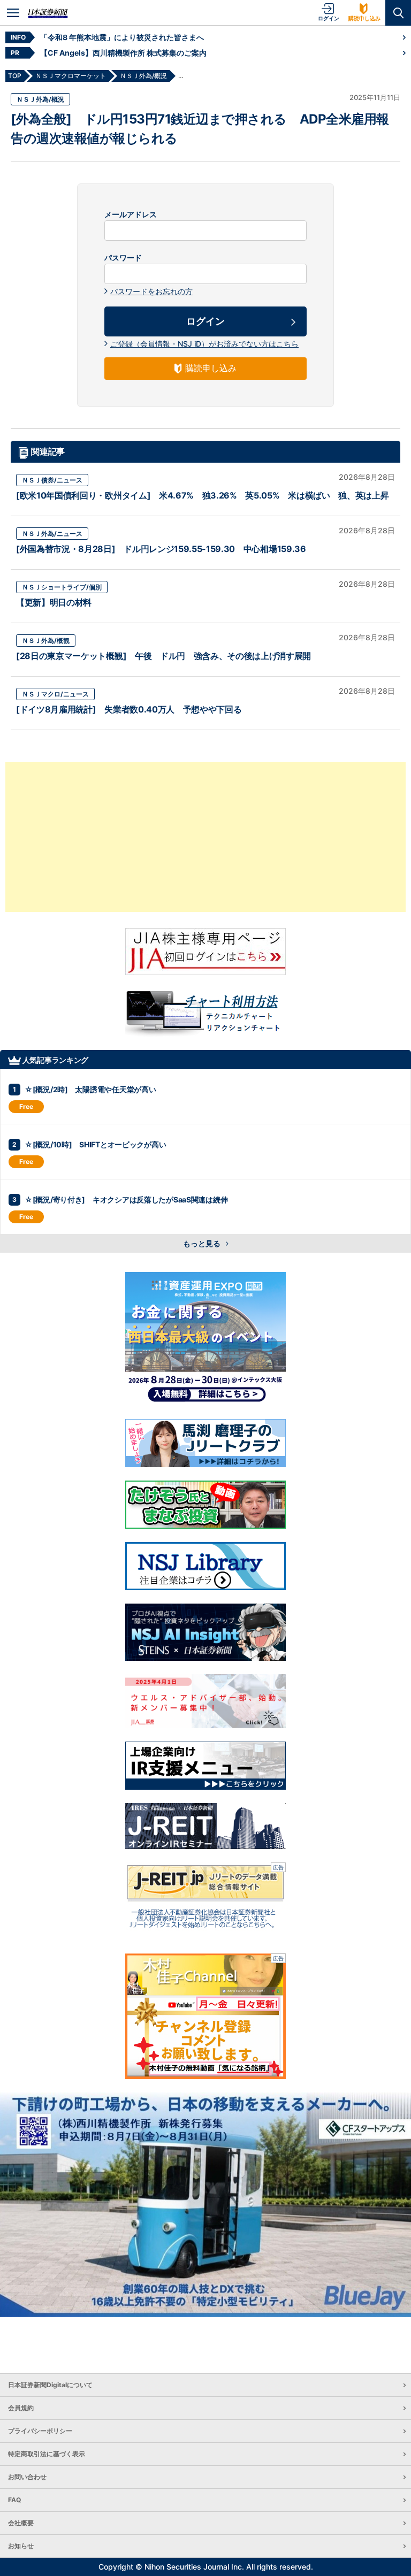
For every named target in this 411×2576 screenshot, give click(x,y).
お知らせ (21, 2546)
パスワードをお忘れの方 (151, 291)
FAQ (14, 2500)
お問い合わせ (27, 2477)
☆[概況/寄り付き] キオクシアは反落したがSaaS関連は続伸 (126, 1199)
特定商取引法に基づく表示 (47, 2454)
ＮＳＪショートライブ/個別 (62, 587)
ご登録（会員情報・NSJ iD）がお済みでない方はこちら (204, 344)
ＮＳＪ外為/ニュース (52, 534)
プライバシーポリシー (40, 2431)
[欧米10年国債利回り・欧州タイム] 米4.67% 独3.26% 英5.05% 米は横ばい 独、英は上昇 (202, 495)
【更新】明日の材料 (54, 602)
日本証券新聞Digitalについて (50, 2385)
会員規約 (21, 2408)
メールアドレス (131, 214)
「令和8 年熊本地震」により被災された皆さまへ (122, 37)
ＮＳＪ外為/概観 (46, 641)
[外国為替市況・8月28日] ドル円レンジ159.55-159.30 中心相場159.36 (161, 549)
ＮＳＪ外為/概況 (40, 99)
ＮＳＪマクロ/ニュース (55, 694)
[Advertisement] (205, 837)
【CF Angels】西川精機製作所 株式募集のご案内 (123, 53)
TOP (15, 76)
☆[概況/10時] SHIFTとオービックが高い (95, 1144)
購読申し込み (364, 18)
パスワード (123, 258)
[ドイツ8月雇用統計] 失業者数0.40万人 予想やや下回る (129, 709)
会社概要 (21, 2523)
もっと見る (203, 1243)
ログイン (329, 18)
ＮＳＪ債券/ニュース (52, 480)
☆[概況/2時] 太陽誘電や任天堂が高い (90, 1089)
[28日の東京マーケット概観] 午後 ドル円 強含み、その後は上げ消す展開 (163, 656)
